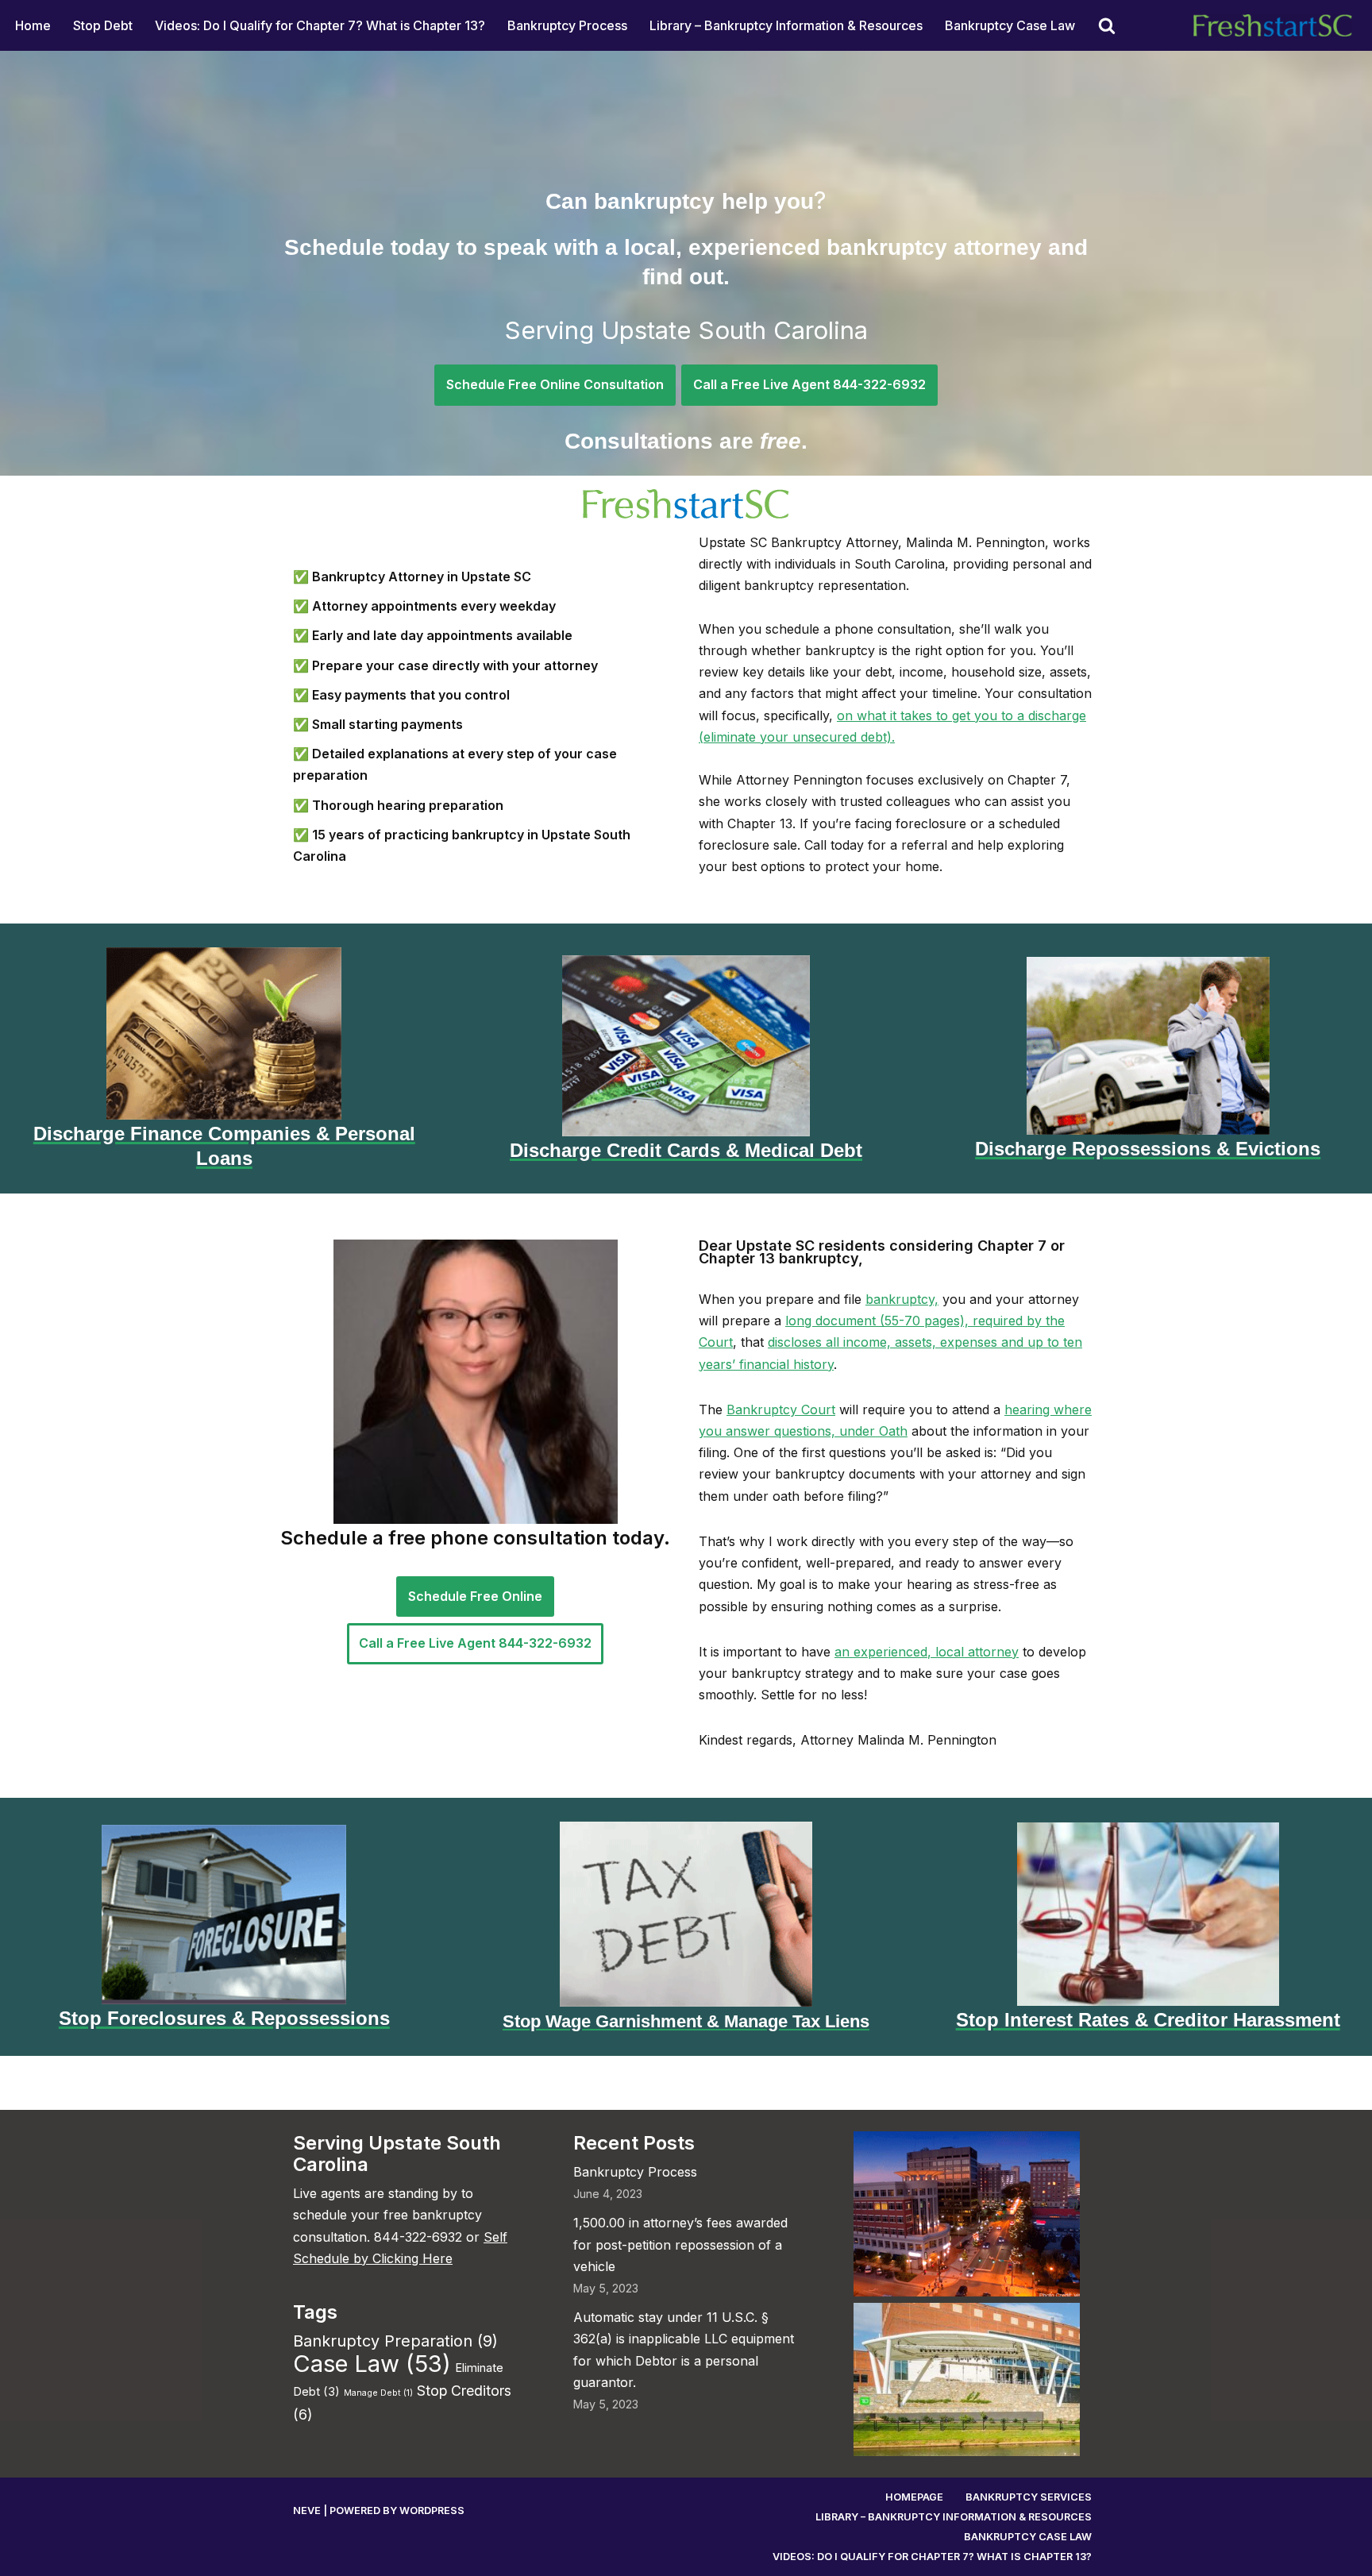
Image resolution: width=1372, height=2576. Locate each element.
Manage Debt (378, 2393)
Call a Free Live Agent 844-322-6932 (809, 384)
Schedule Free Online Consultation (555, 384)
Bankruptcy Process (567, 25)
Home (33, 25)
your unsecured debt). (825, 737)
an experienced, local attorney (927, 1652)
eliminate (730, 737)
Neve (307, 2510)
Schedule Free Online (475, 1596)
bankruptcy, (902, 1299)
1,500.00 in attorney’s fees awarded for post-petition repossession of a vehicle (680, 2244)
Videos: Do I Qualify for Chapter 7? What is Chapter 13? (320, 25)
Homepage (914, 2497)
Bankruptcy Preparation (395, 2341)
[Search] (1107, 25)
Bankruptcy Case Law (1010, 25)
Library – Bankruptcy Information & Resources (786, 25)
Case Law (372, 2364)
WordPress (432, 2510)
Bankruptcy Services (1029, 2497)
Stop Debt (103, 25)
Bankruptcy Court (781, 1409)
